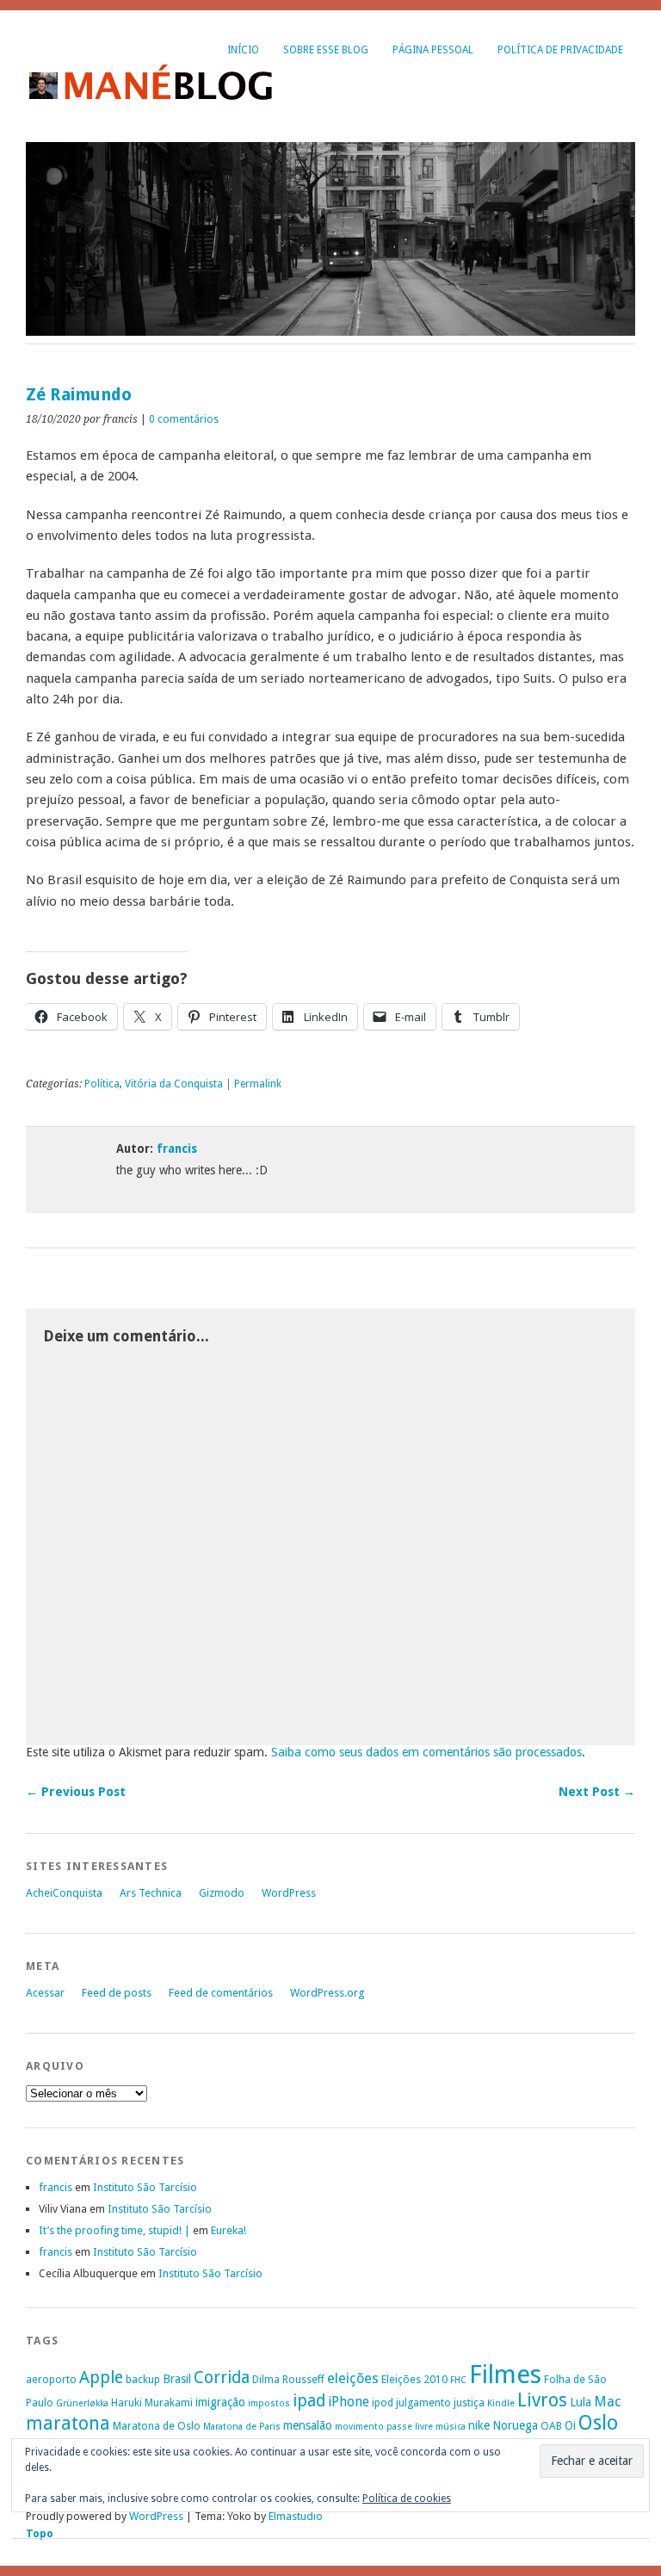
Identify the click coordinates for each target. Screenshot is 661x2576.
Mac (608, 2402)
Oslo (598, 2423)
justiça (469, 2403)
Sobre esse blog (326, 50)
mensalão (308, 2425)
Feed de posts (117, 1993)
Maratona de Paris (242, 2427)
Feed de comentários (221, 1993)
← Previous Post (76, 1792)
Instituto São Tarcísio (145, 2187)
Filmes (505, 2375)
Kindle (501, 2403)
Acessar (45, 1993)
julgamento (423, 2403)
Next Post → (597, 1792)
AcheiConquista (64, 1893)
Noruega (515, 2425)
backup (143, 2379)
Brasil (177, 2379)
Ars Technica (151, 1893)
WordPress (289, 1893)
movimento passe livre (384, 2427)
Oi (570, 2425)
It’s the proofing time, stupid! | (114, 2230)
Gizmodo (222, 1893)
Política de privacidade (560, 50)
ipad (309, 2401)
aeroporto (51, 2379)
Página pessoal (433, 50)
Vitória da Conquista (174, 1084)
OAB (551, 2426)
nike (479, 2425)
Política (102, 1084)
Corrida (222, 2378)
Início (243, 50)
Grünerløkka (82, 2403)
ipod (383, 2403)
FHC (458, 2380)
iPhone (349, 2402)
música (451, 2427)
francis (177, 1149)
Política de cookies (407, 2499)
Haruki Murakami (152, 2403)
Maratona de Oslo (157, 2426)
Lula (581, 2402)
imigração (220, 2402)
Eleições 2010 (414, 2379)
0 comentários (184, 419)
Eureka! (229, 2230)
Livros (542, 2400)
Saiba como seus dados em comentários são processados (426, 1752)
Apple (101, 2378)
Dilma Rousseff (288, 2379)
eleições (353, 2378)
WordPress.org (327, 1993)
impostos (269, 2403)
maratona (68, 2424)
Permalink (258, 1084)
